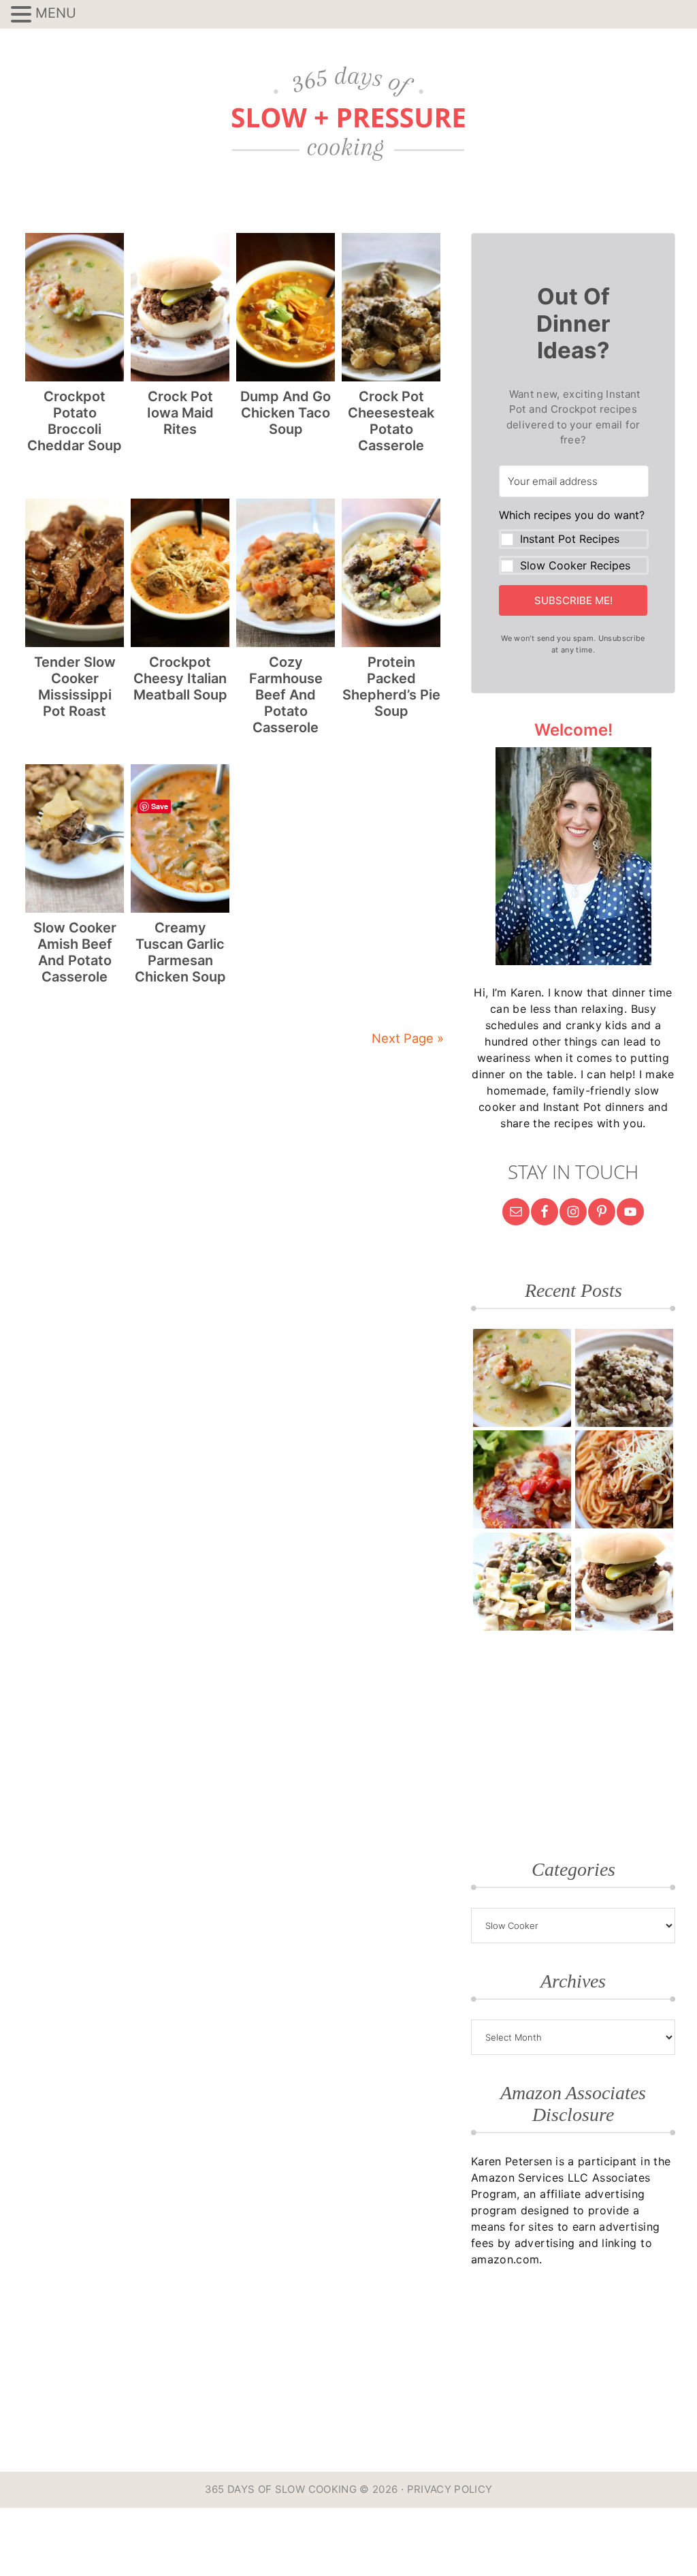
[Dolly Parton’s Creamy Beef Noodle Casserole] (522, 1582)
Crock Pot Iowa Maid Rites (180, 413)
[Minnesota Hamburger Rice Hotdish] (624, 1378)
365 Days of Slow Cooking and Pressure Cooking (348, 114)
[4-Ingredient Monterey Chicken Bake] (522, 1479)
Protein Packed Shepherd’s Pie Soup (391, 687)
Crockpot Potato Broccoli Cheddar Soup (75, 421)
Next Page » (408, 1038)
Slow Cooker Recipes (575, 565)
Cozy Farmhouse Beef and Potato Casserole (286, 695)
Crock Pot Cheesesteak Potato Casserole (391, 421)
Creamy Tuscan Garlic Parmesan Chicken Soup (180, 952)
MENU (56, 13)
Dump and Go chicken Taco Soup (286, 413)
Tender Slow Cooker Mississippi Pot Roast (75, 687)
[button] (574, 541)
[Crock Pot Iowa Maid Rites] (624, 1582)
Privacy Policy (450, 2489)
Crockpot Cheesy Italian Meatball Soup (180, 678)
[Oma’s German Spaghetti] (624, 1479)
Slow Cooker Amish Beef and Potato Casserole (75, 952)
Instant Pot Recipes (570, 539)
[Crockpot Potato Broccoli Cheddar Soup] (522, 1378)
